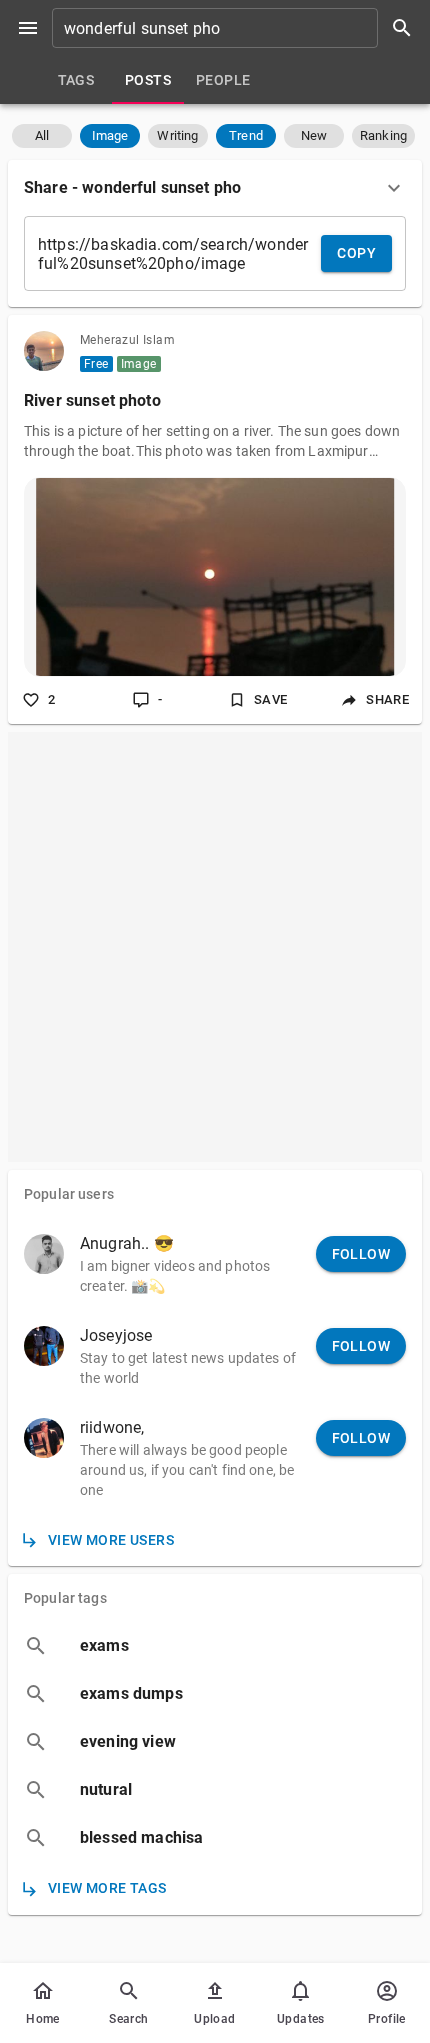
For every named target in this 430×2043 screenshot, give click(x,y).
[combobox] (239, 28)
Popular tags (65, 1598)
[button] (42, 136)
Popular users (69, 1194)
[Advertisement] (215, 947)
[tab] (76, 80)
